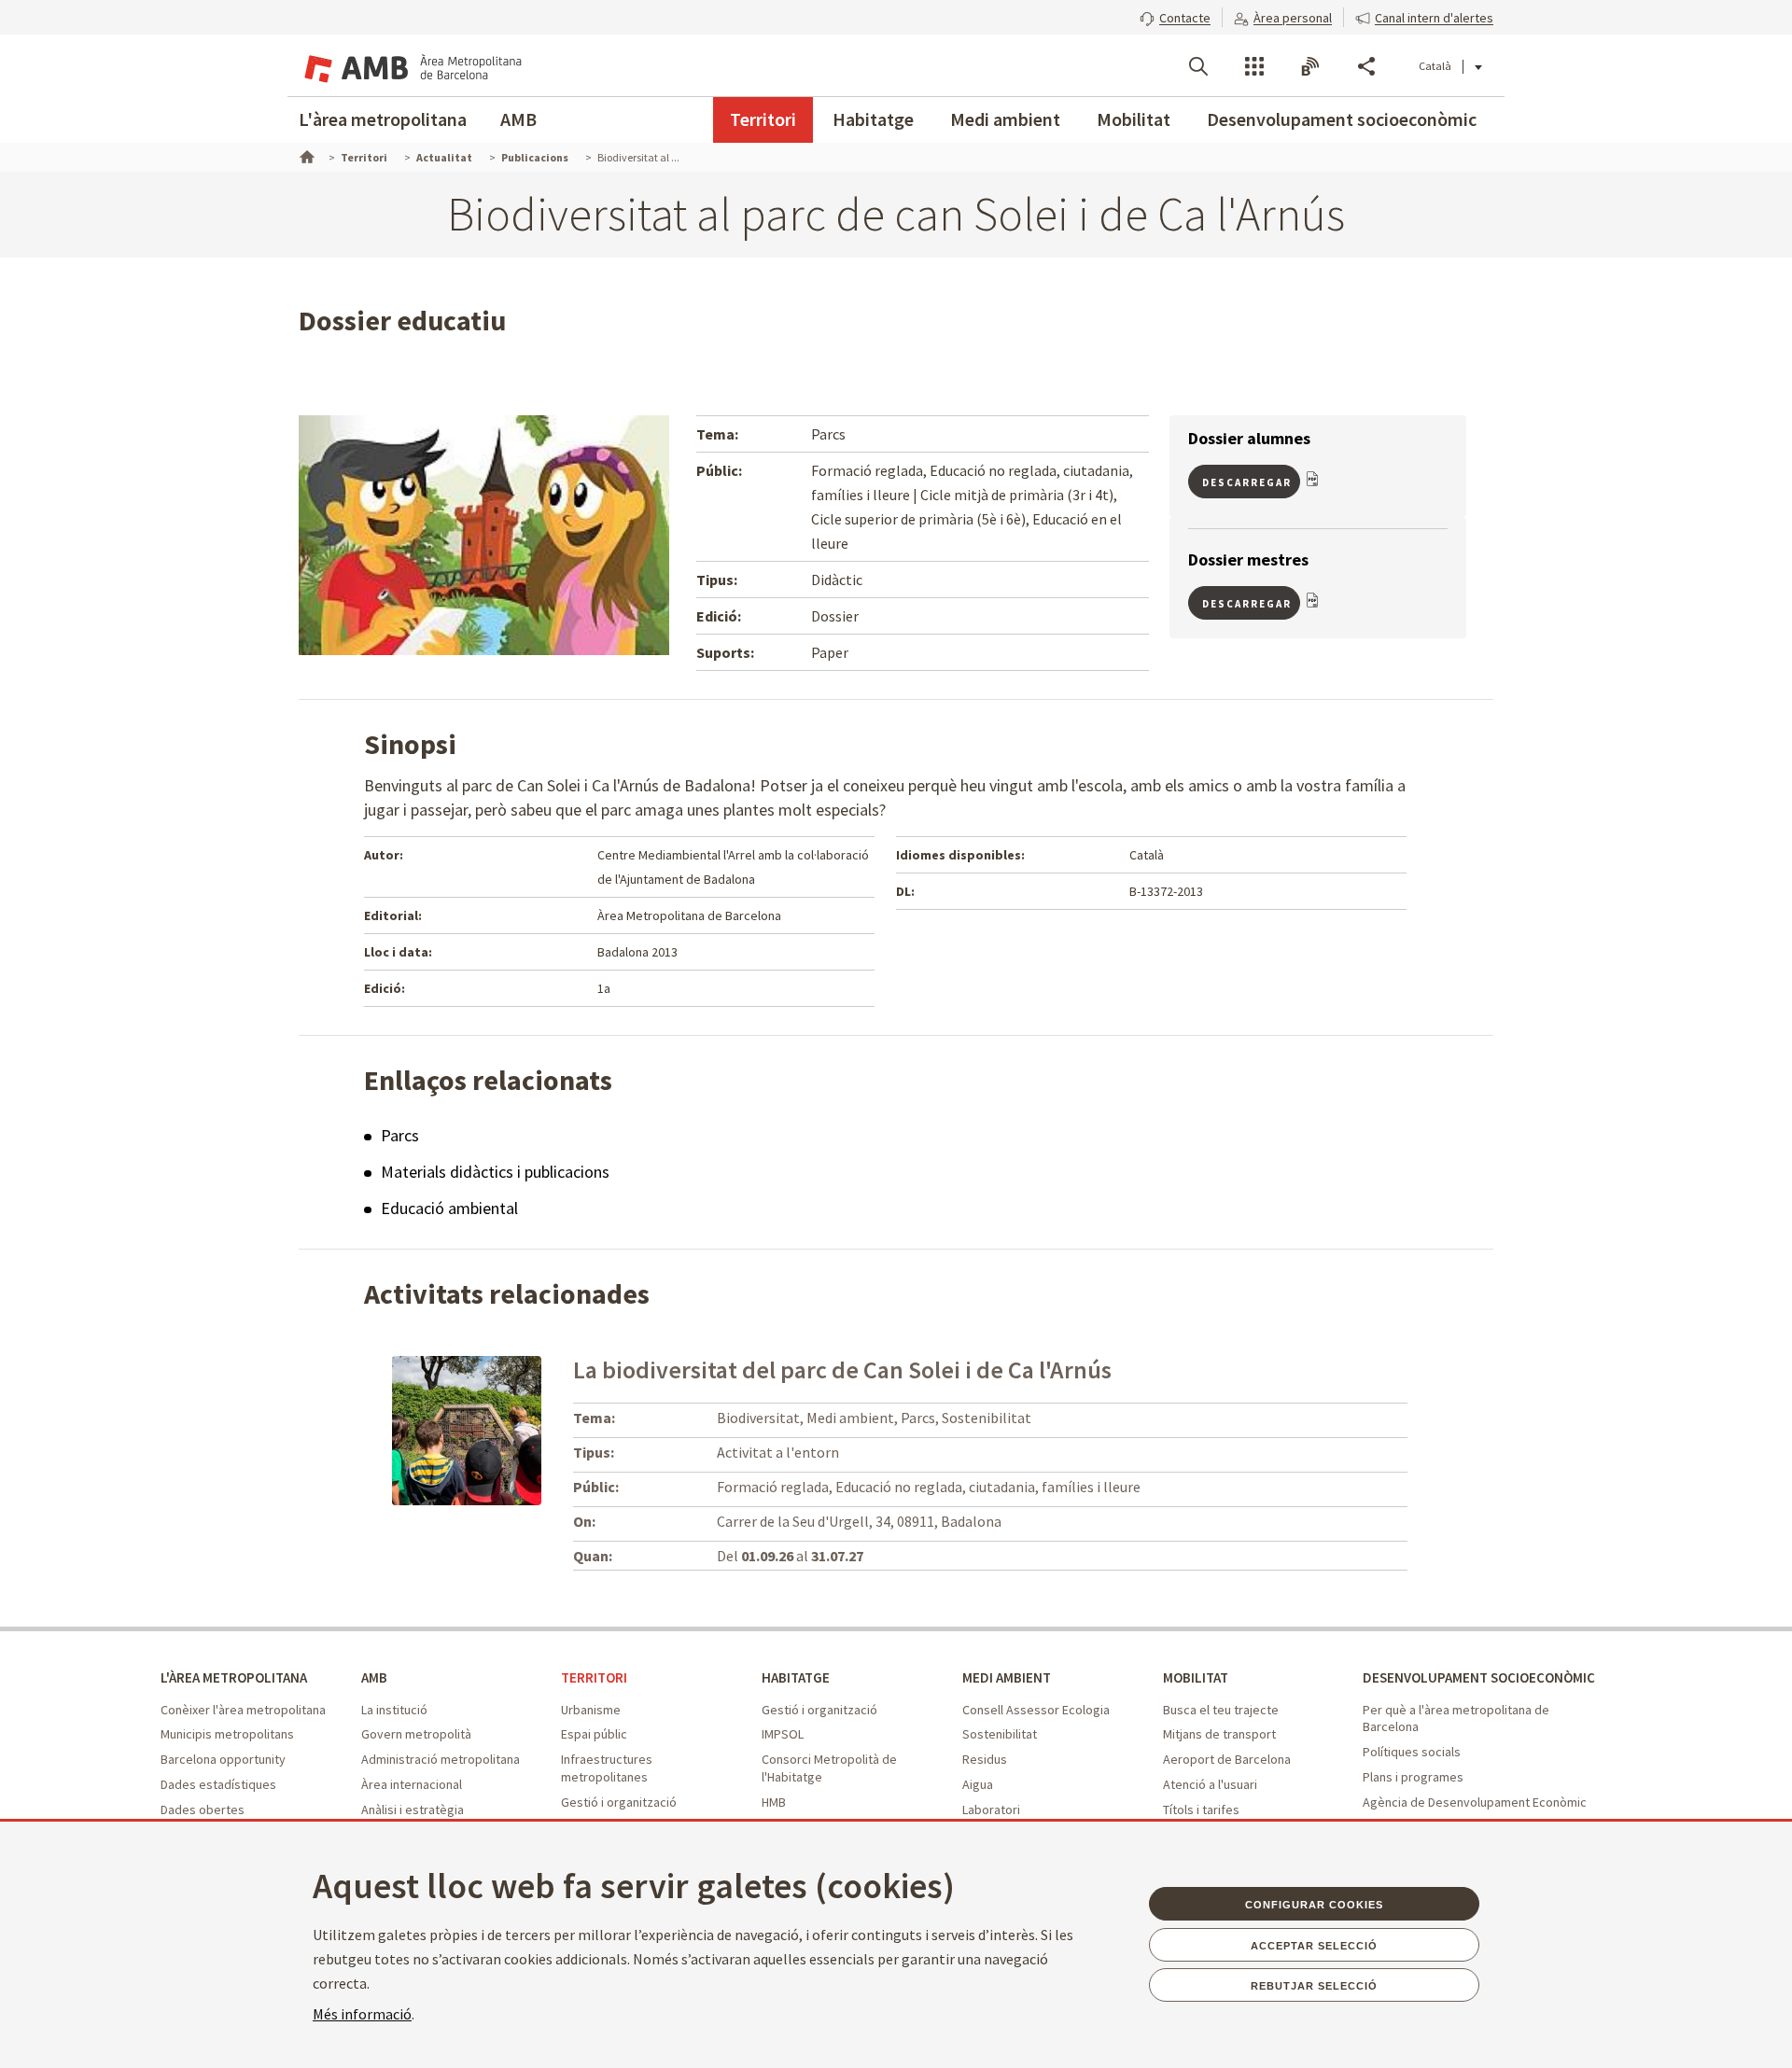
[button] (1175, 16)
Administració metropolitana (441, 1759)
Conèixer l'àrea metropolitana (243, 1710)
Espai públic (594, 1734)
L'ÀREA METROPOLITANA (234, 1677)
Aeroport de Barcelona (1227, 1759)
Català (1435, 66)
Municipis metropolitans (227, 1734)
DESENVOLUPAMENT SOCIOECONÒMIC (1479, 1677)
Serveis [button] (1254, 66)
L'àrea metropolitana (383, 119)
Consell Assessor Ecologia (1036, 1710)
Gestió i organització (619, 1802)
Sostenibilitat (1000, 1734)
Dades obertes (203, 1809)
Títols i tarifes (1201, 1809)
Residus (985, 1759)
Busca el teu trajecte (1221, 1710)
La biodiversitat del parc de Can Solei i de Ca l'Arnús (842, 1369)
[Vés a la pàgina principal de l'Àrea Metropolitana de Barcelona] (411, 65)
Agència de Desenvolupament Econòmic (1475, 1802)
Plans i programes (1413, 1777)
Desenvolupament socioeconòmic (1342, 119)
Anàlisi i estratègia (413, 1809)
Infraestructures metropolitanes (607, 1768)
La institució (394, 1710)
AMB (518, 119)
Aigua (978, 1784)
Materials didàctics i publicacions (495, 1172)
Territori (763, 119)
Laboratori (991, 1809)
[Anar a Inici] (305, 155)
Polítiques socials (1412, 1752)
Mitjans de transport (1219, 1734)
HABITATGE (796, 1677)
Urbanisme (591, 1710)
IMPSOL (783, 1734)
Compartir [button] (1366, 66)
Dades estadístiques (218, 1784)
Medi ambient (1005, 119)
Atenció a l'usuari (1210, 1784)
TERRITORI (594, 1677)
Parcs (400, 1135)
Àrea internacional (412, 1784)
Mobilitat (1134, 119)
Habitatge (873, 119)
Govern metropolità (416, 1734)
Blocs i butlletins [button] (1310, 66)
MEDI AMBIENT (1007, 1677)
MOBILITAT (1196, 1677)
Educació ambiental (449, 1208)
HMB (774, 1802)
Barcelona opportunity (223, 1759)
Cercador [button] (1198, 66)
